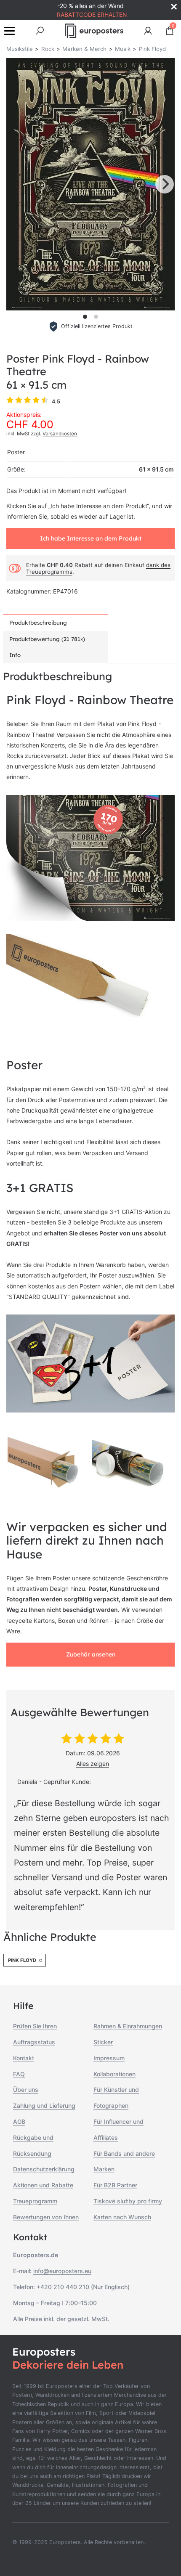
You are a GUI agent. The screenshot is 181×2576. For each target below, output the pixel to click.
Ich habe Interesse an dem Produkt (91, 538)
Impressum (109, 2058)
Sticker (103, 2042)
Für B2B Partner (115, 2185)
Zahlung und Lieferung (44, 2106)
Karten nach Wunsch (122, 2217)
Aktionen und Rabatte (43, 2185)
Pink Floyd (22, 1960)
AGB (19, 2121)
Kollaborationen (114, 2074)
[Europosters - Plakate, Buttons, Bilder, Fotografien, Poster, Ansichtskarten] (94, 31)
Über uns (26, 2090)
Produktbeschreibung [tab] (38, 623)
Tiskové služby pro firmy (128, 2201)
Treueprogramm (35, 2201)
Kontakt (24, 2058)
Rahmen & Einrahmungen (128, 2026)
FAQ (19, 2074)
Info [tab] (15, 655)
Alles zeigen (93, 1764)
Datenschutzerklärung (44, 2169)
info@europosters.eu (62, 2271)
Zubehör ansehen (91, 1654)
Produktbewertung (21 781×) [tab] (47, 639)
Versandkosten (60, 434)
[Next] (165, 184)
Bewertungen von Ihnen (46, 2217)
